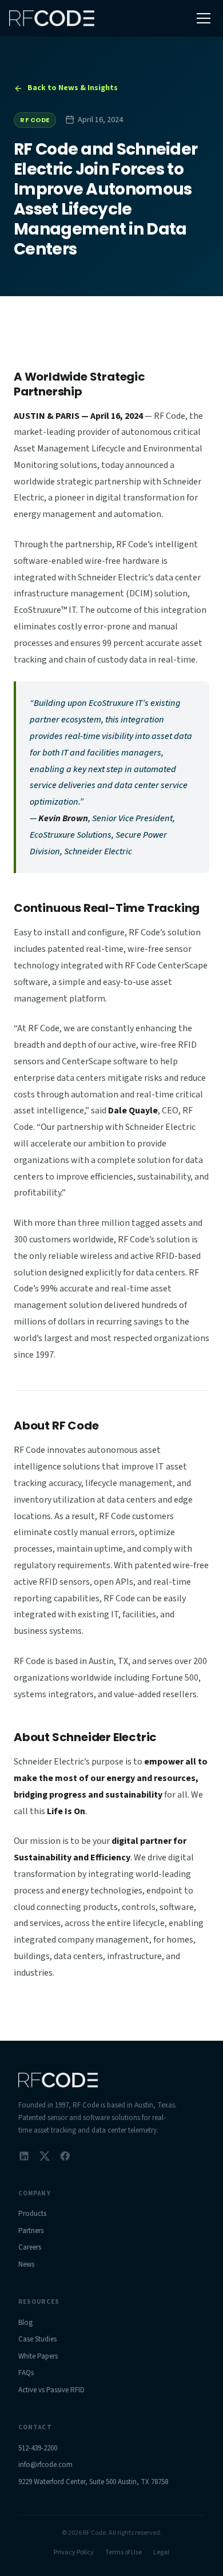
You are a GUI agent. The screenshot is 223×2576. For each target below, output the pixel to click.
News (26, 2264)
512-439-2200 (38, 2448)
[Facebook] (65, 2156)
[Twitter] (45, 2156)
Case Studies (37, 2339)
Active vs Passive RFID (51, 2390)
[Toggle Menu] (204, 18)
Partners (31, 2231)
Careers (30, 2247)
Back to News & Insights (73, 88)
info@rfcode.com (45, 2465)
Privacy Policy (74, 2552)
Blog (25, 2323)
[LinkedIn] (24, 2156)
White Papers (38, 2356)
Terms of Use (124, 2552)
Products (32, 2214)
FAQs (26, 2373)
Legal (161, 2552)
